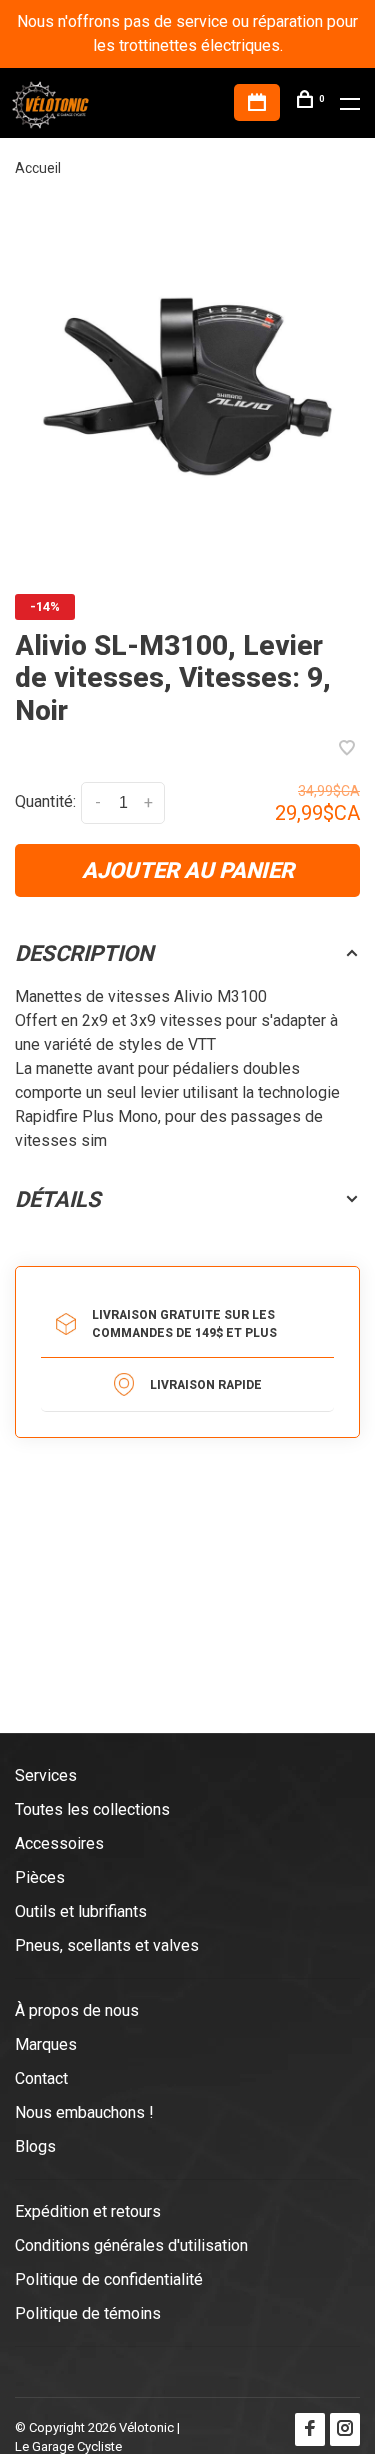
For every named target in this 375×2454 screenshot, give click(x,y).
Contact (41, 2078)
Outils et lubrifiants (81, 1911)
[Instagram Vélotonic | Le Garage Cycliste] (345, 2429)
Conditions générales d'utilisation (131, 2245)
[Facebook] (310, 2429)
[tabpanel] (187, 386)
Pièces (40, 1877)
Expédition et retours (88, 2211)
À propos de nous (77, 2010)
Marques (46, 2044)
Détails (58, 1199)
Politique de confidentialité (109, 2279)
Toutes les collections (92, 1809)
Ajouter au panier (188, 870)
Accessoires (59, 1843)
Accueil (38, 168)
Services (46, 1775)
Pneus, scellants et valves (107, 1945)
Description (84, 953)
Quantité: (45, 801)
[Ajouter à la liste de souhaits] (347, 749)
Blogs (35, 2146)
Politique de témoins (88, 2313)
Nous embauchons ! (84, 2112)
